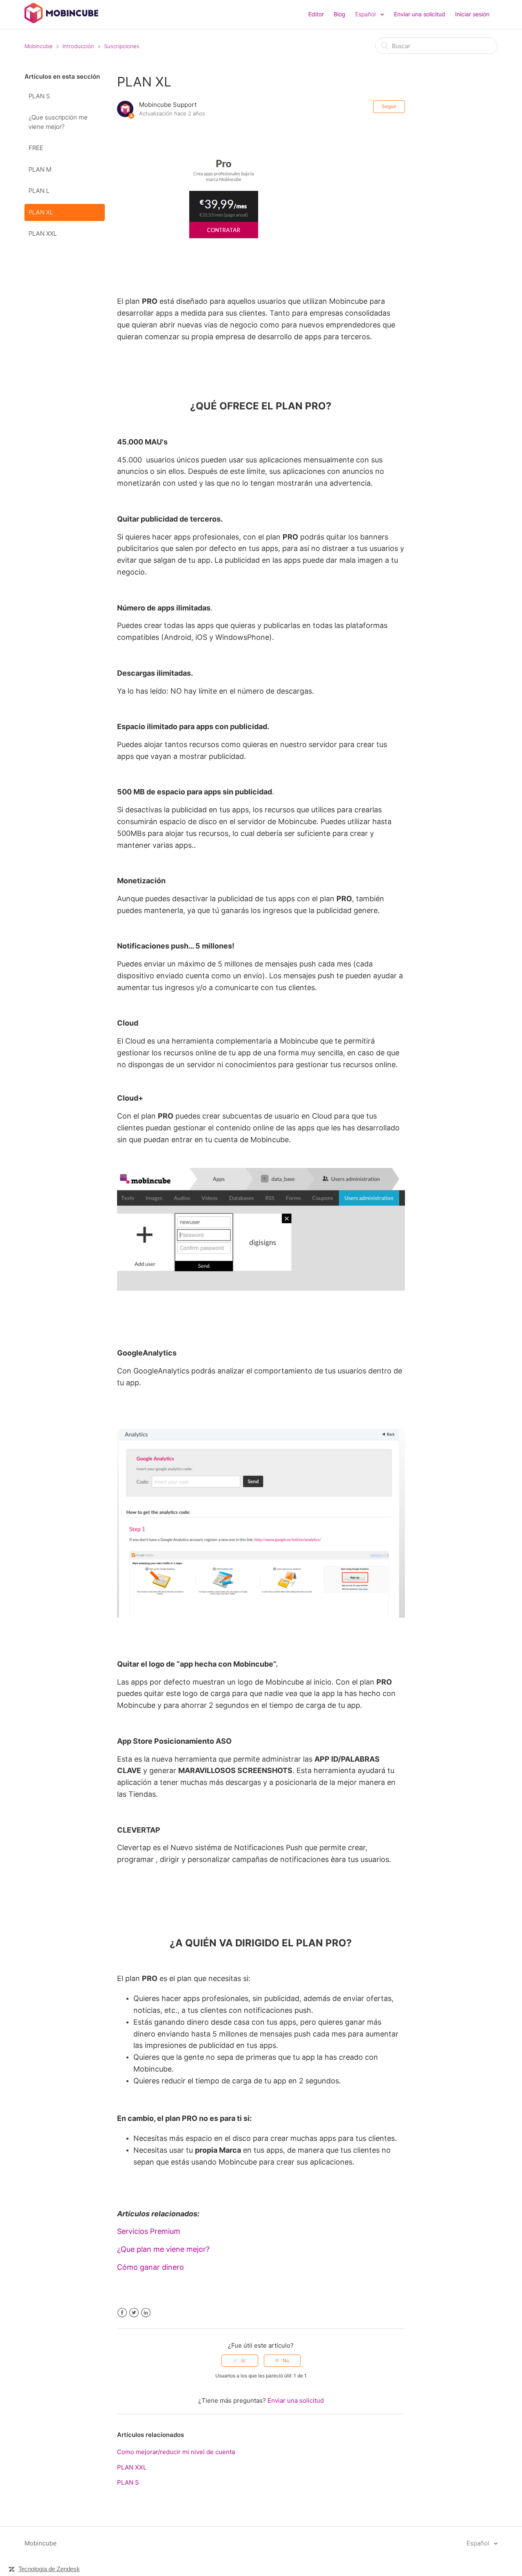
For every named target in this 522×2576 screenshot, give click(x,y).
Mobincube (39, 46)
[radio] (240, 2361)
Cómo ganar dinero (150, 2267)
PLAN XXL (43, 233)
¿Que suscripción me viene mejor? (58, 122)
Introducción (78, 46)
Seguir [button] (389, 106)
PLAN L (39, 191)
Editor (316, 14)
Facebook (122, 2313)
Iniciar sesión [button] (472, 14)
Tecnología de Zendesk (49, 2569)
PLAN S (39, 96)
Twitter (134, 2313)
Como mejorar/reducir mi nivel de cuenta (176, 2452)
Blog (340, 14)
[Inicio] (61, 21)
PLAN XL (41, 212)
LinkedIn (146, 2313)
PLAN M (40, 169)
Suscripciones (122, 46)
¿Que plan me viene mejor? (163, 2249)
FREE (36, 148)
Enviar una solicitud (420, 14)
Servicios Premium (149, 2231)
